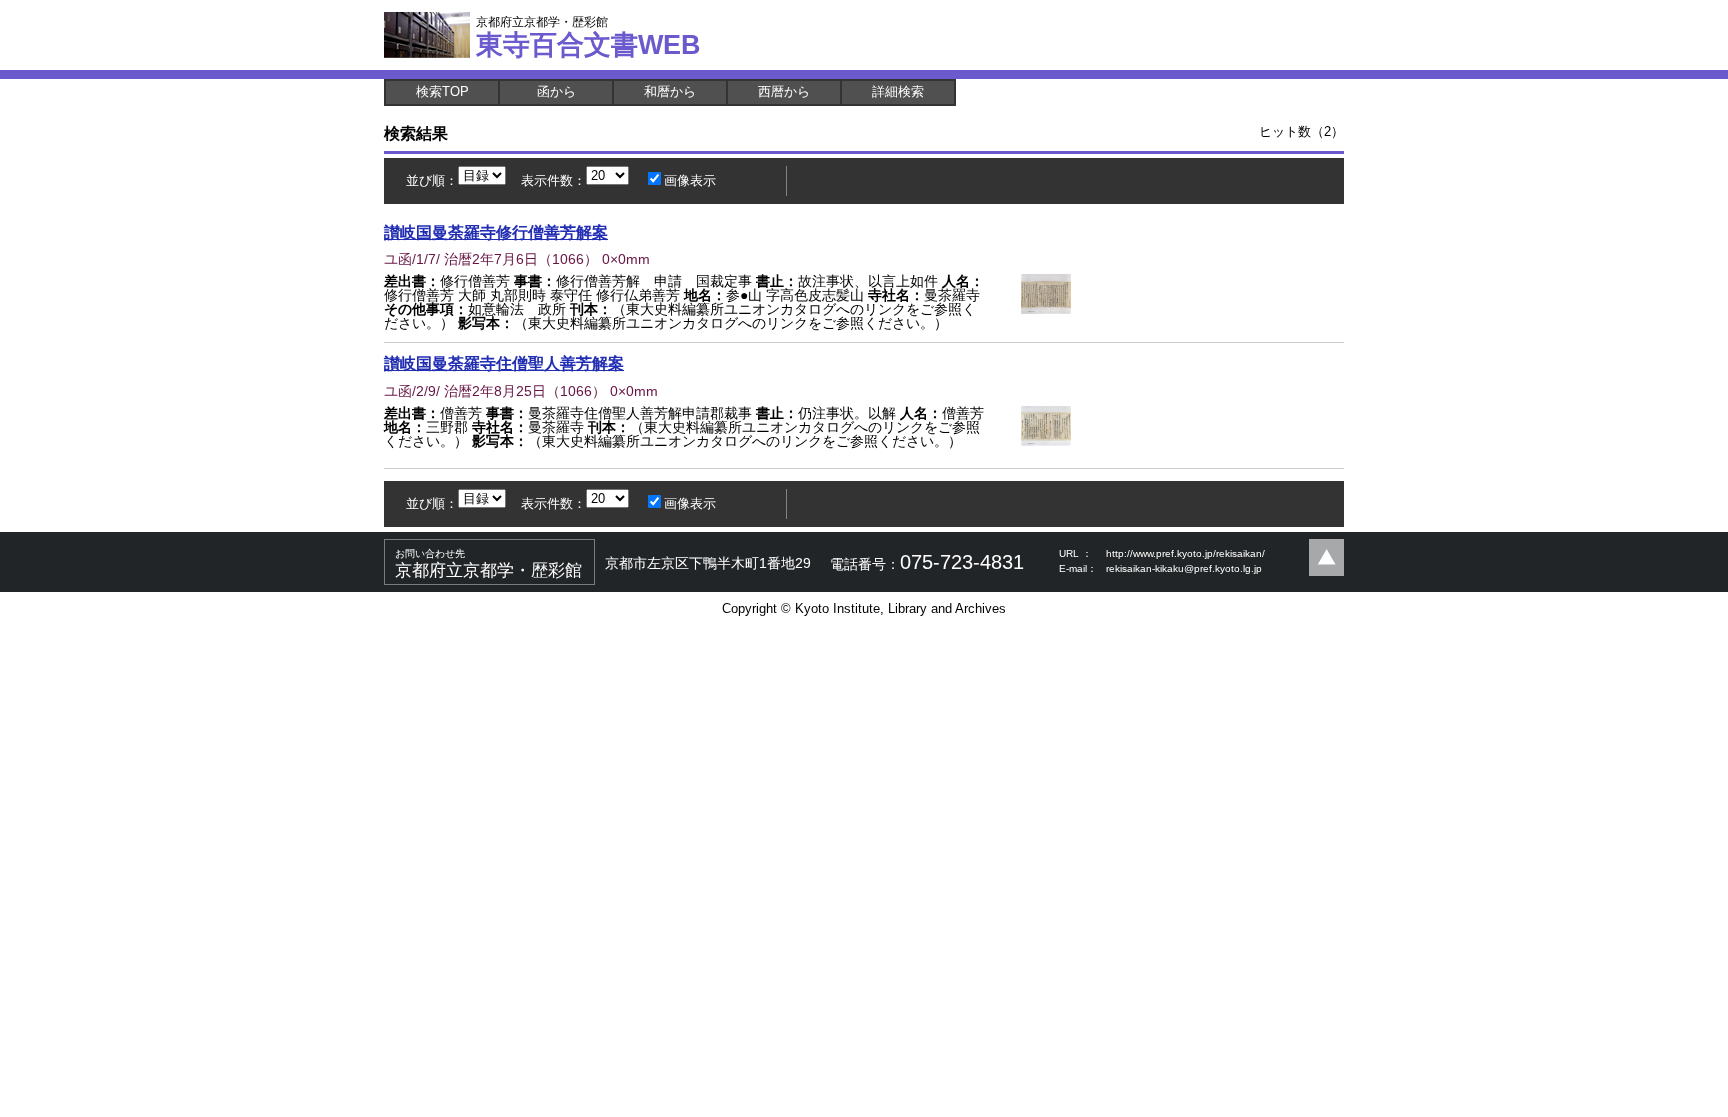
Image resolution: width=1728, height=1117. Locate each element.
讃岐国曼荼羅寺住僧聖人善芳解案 (504, 363)
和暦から (670, 91)
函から (556, 91)
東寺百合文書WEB (588, 37)
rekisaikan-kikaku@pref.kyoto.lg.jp (1184, 568)
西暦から (784, 91)
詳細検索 (898, 91)
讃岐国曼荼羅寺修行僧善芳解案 (496, 232)
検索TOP (442, 91)
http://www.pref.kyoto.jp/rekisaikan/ (1185, 553)
